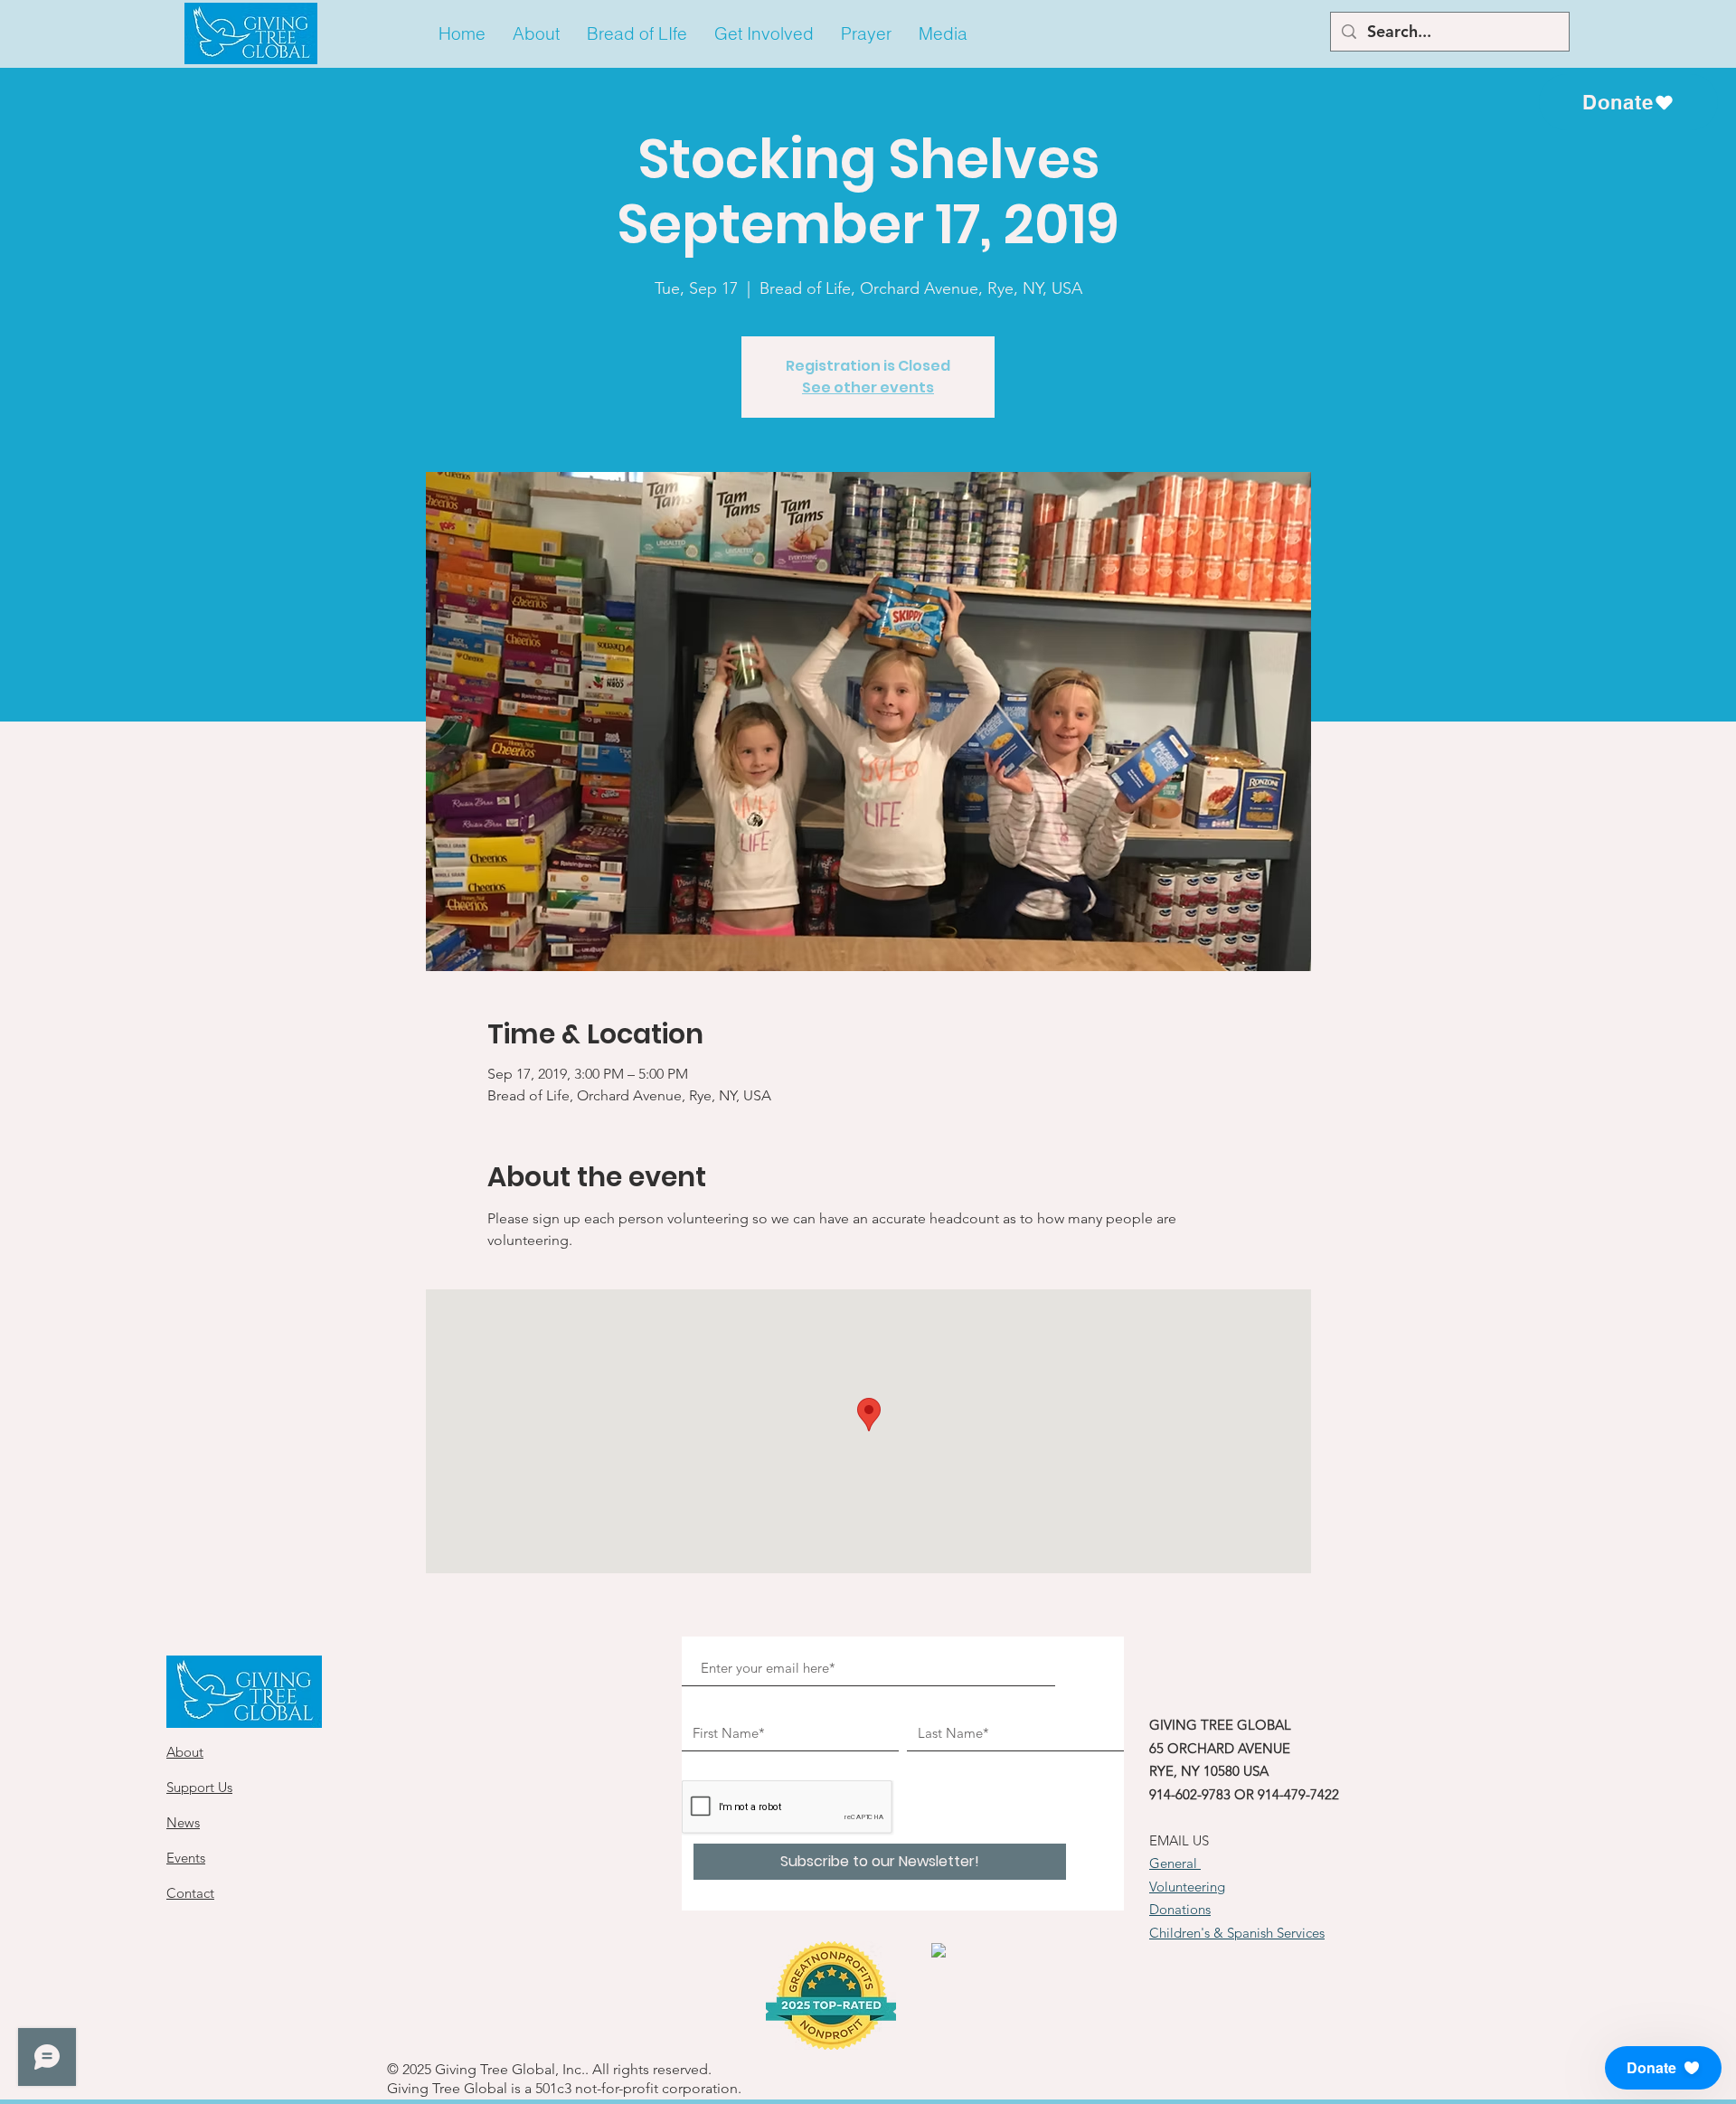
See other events (868, 387)
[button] (536, 34)
